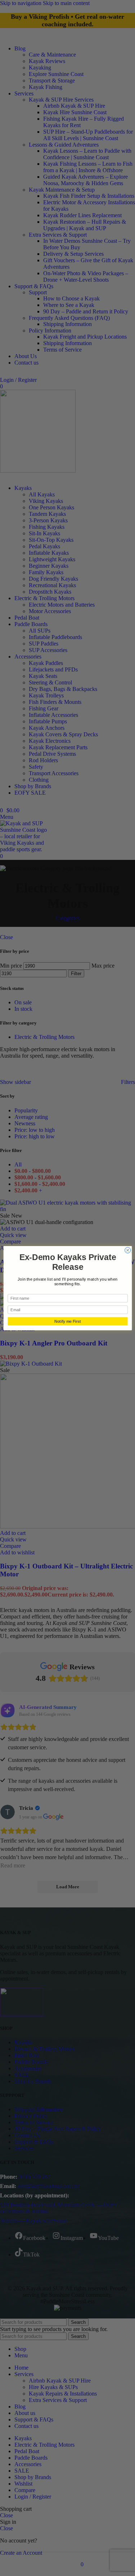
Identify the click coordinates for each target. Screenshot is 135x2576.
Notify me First (68, 1321)
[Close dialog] (127, 1250)
